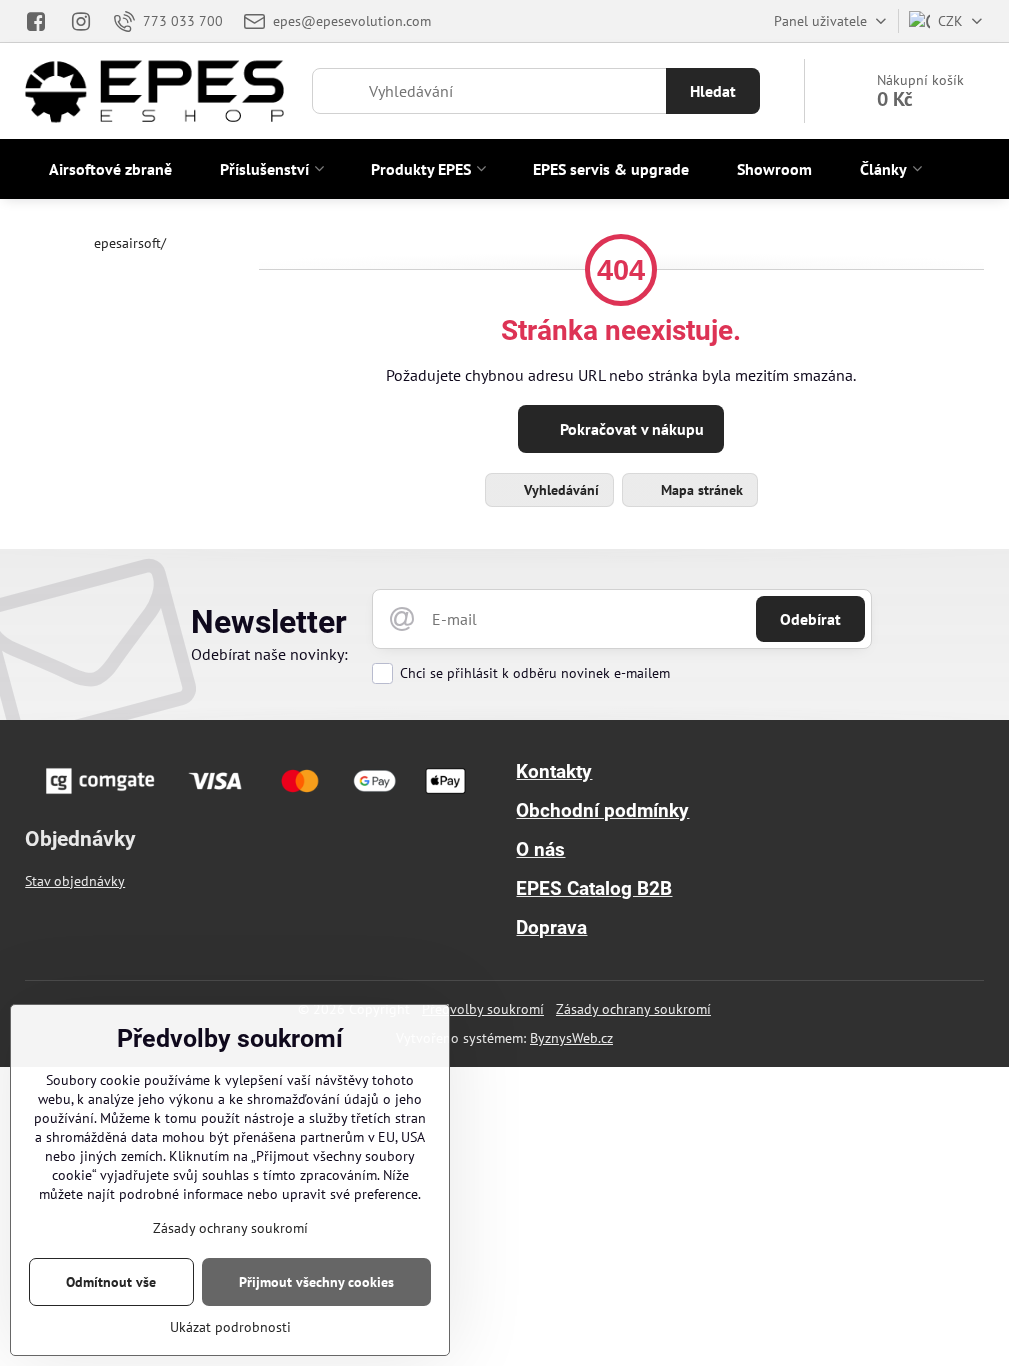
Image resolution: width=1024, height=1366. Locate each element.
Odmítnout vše (111, 1282)
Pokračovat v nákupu (630, 429)
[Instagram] (81, 21)
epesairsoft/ (130, 243)
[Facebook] (41, 21)
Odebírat (810, 619)
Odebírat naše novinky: (269, 654)
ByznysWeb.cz (571, 1038)
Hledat (713, 91)
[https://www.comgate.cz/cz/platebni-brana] (258, 797)
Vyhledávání (559, 490)
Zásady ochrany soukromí (633, 1009)
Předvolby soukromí (483, 1009)
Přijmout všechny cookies (316, 1282)
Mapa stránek (700, 490)
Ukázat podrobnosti (230, 1327)
